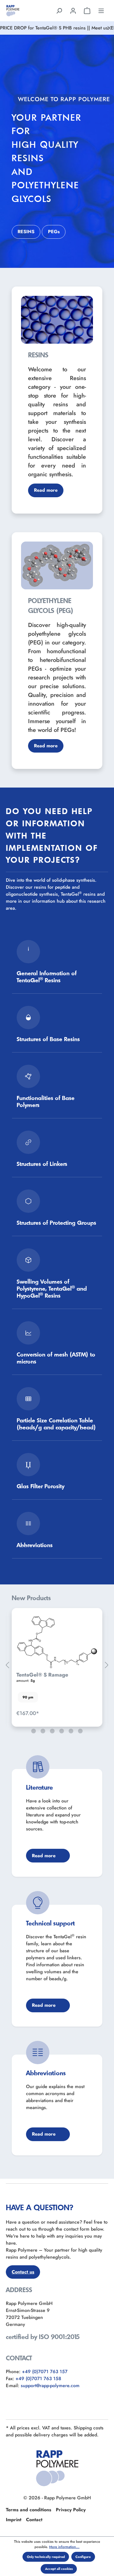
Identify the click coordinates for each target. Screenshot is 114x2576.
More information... (64, 2547)
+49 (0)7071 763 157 (45, 2372)
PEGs (54, 232)
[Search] (59, 11)
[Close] (109, 28)
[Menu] (101, 11)
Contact (34, 2520)
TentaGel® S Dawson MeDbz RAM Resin (51, 1672)
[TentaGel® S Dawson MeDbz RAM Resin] (57, 1639)
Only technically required (46, 2557)
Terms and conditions (28, 2510)
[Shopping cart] (87, 11)
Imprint (14, 2520)
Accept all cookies (59, 2569)
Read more (46, 490)
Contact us (23, 2272)
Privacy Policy (71, 2510)
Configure (83, 2557)
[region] (57, 1665)
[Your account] (73, 11)
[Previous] (7, 1665)
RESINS (26, 232)
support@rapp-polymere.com (50, 2386)
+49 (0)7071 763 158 (38, 2379)
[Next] (107, 1665)
